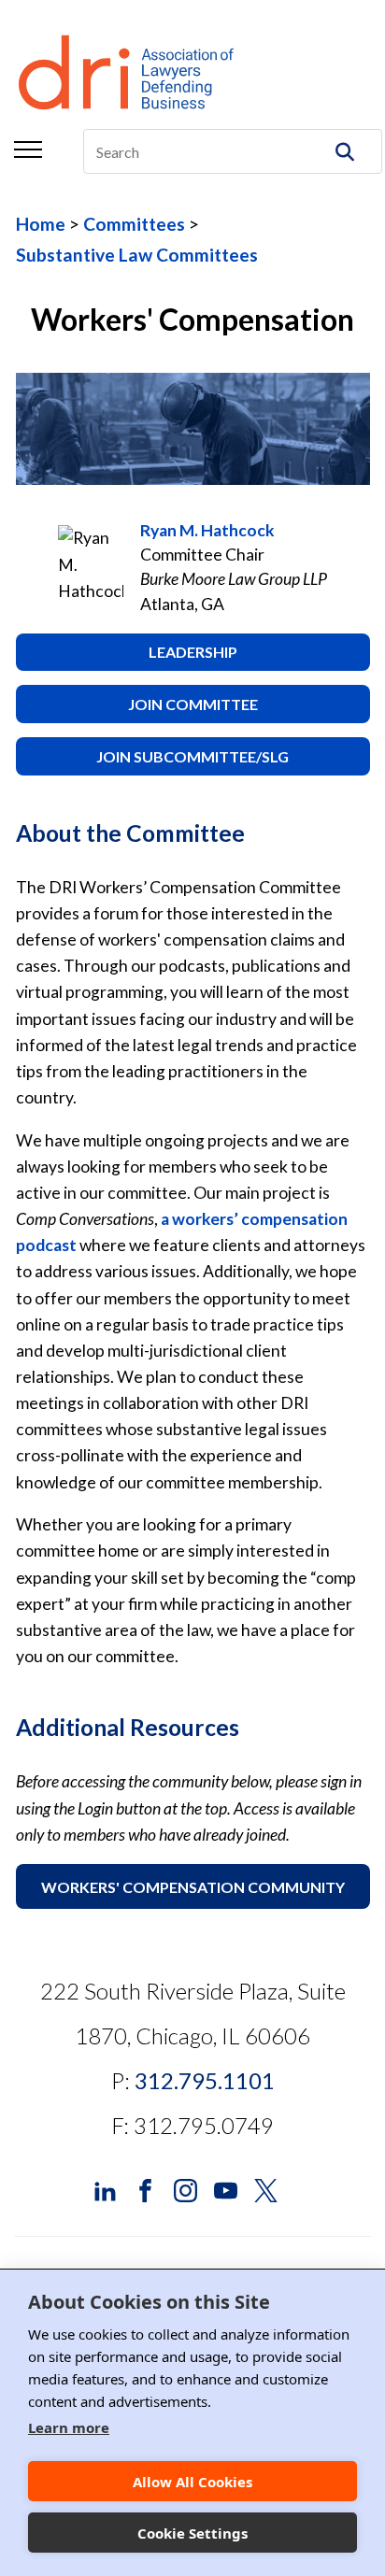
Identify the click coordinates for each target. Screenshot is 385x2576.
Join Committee (193, 704)
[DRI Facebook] (145, 2188)
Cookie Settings (192, 2533)
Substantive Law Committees (137, 255)
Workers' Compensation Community (193, 1887)
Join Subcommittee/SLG (192, 756)
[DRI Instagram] (185, 2188)
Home (41, 224)
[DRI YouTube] (226, 2188)
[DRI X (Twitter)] (266, 2188)
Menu (28, 149)
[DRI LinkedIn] (105, 2188)
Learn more (69, 2427)
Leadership (193, 652)
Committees (134, 224)
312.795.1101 (205, 2080)
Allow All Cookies (192, 2482)
